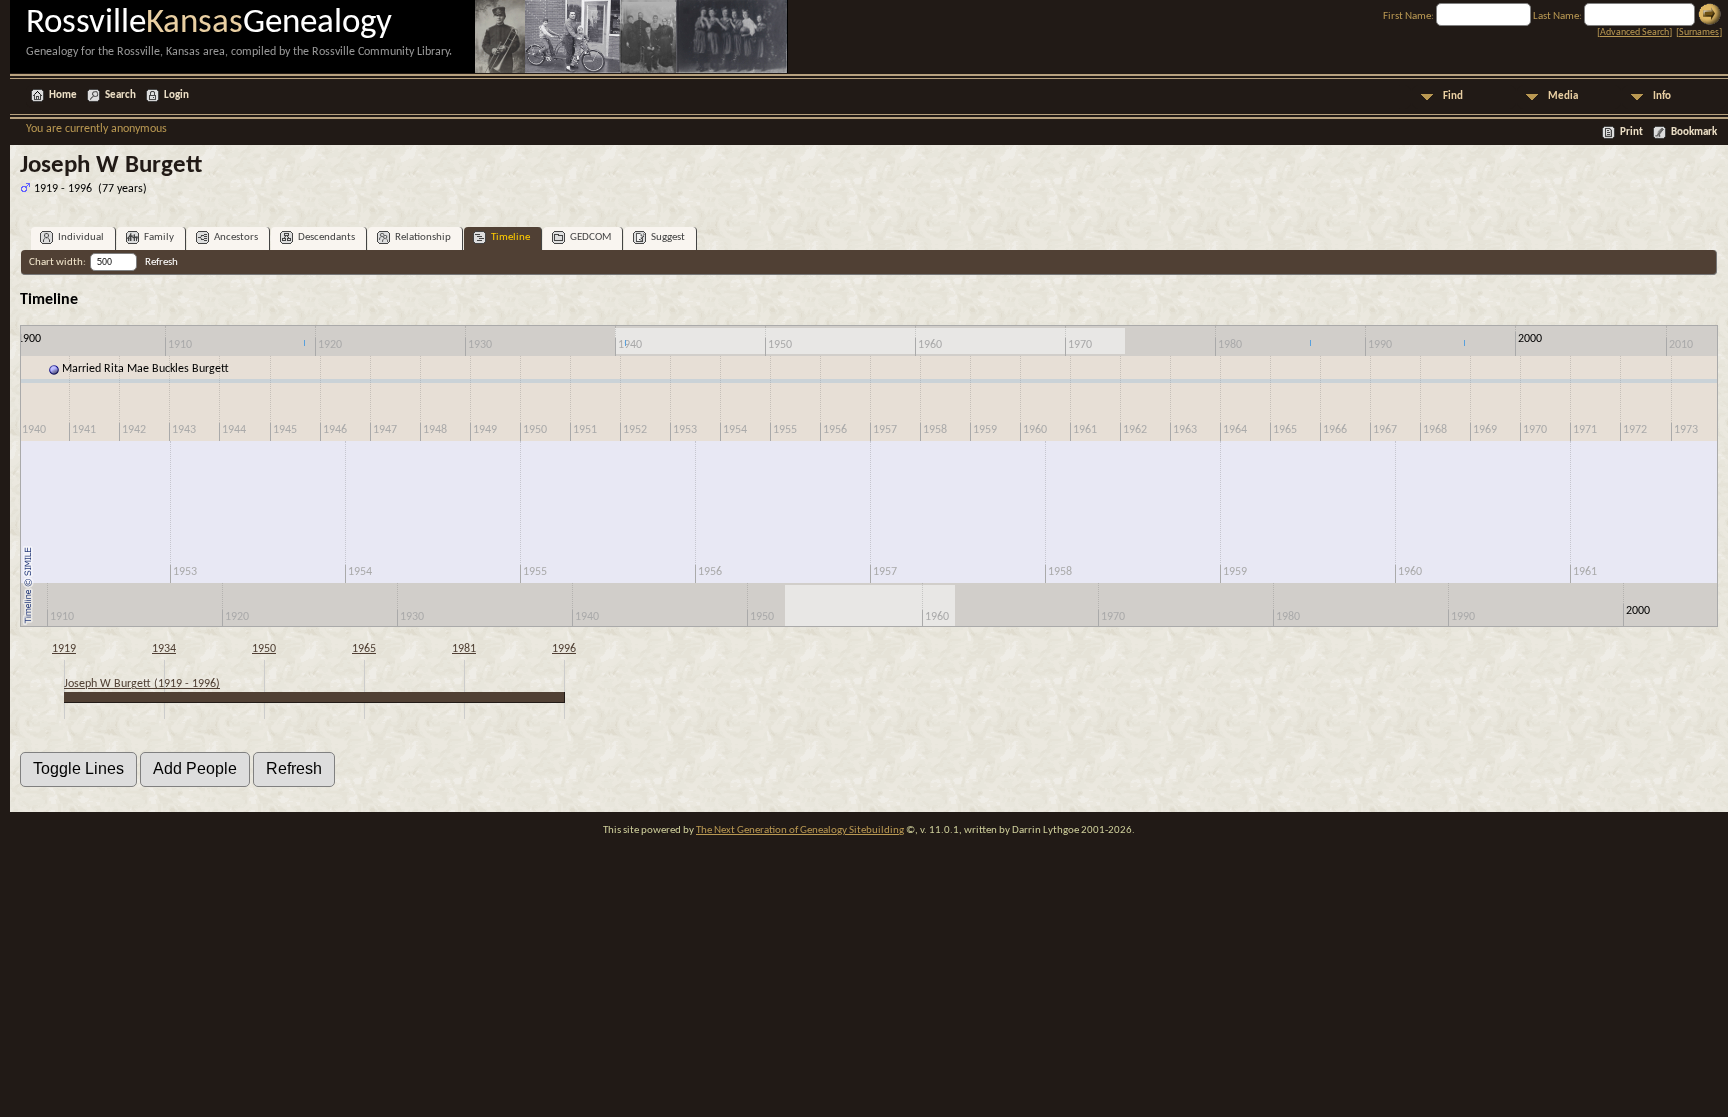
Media (1563, 96)
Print (1631, 132)
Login (176, 95)
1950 (264, 649)
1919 (64, 649)
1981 (464, 649)
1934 (164, 649)
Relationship (423, 237)
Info (1662, 96)
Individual (81, 237)
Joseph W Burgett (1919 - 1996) (142, 684)
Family (159, 237)
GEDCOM (590, 237)
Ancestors (236, 237)
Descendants (326, 237)
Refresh (161, 262)
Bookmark (1694, 132)
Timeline (510, 237)
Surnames (1699, 32)
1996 (564, 649)
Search (120, 95)
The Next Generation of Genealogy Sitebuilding (800, 830)
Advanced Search (1634, 32)
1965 (364, 649)
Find (1453, 96)
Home (63, 95)
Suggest (668, 237)
